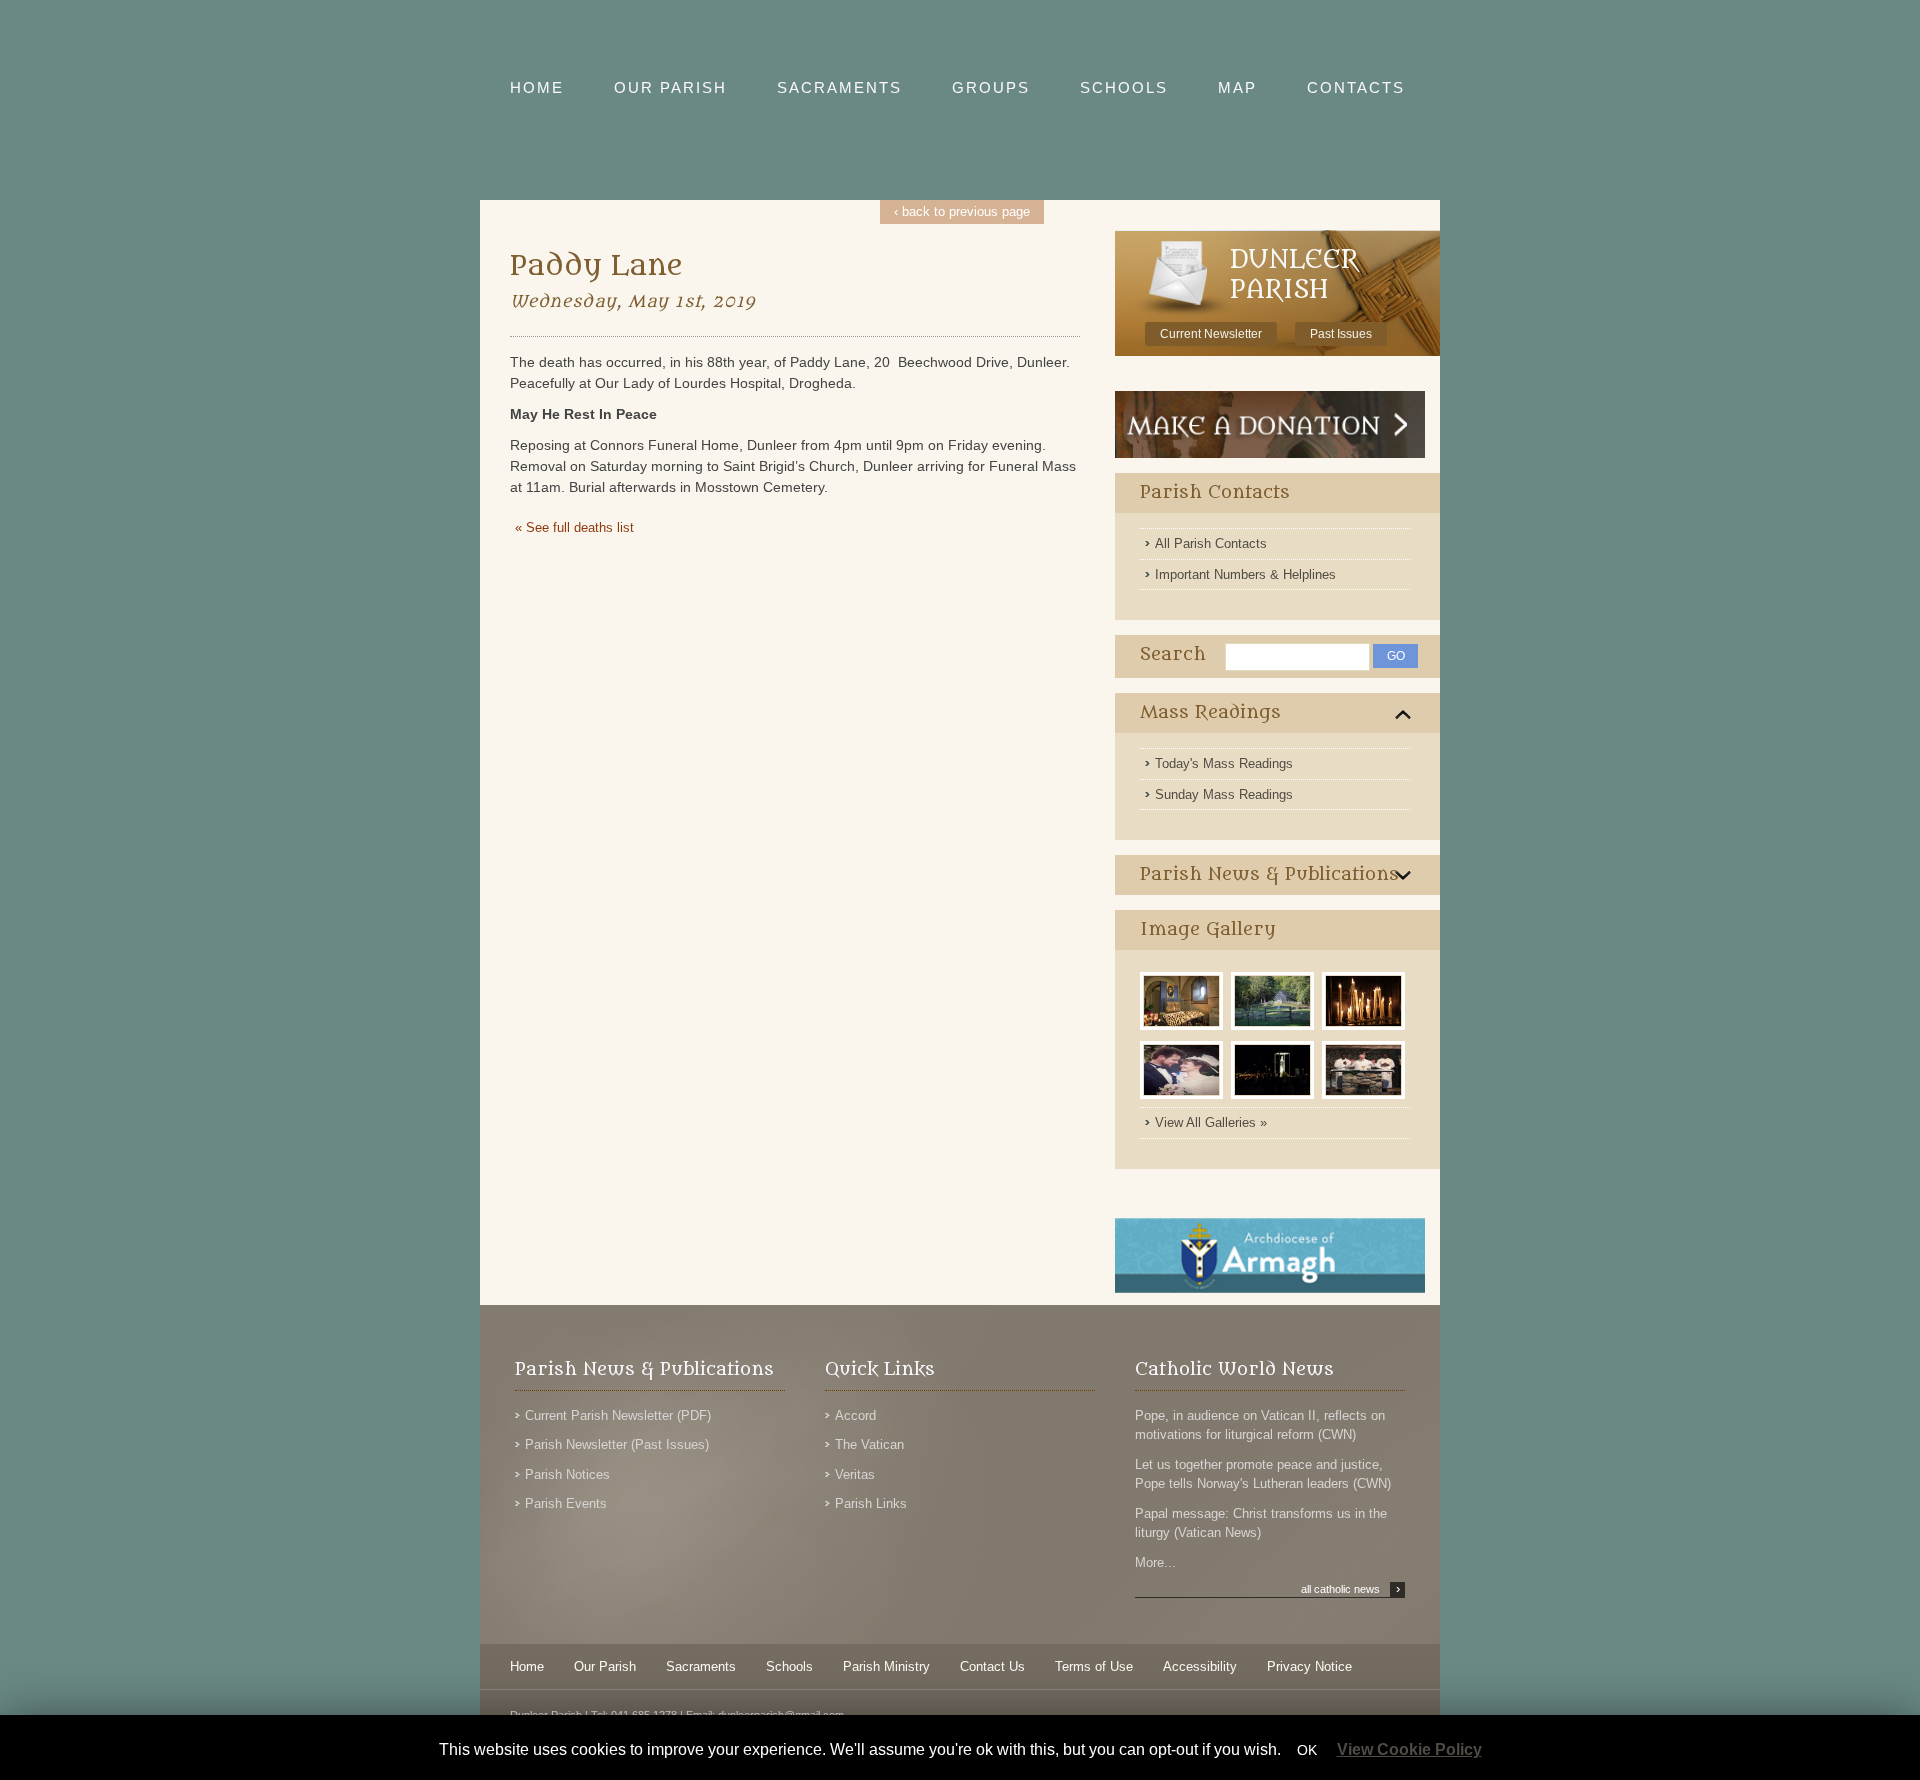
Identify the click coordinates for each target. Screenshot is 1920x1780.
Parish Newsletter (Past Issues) (617, 1444)
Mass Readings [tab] (1210, 712)
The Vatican (869, 1444)
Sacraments (701, 1666)
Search (1173, 654)
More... (1155, 1562)
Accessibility (1200, 1666)
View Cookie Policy (1409, 1749)
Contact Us (992, 1666)
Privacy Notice (1309, 1666)
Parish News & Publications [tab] (1269, 874)
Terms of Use (1094, 1666)
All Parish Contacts (1211, 543)
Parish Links (871, 1503)
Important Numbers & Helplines (1245, 574)
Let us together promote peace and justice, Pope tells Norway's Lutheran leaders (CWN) (1263, 1474)
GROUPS (991, 87)
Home (527, 1666)
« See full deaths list (574, 527)
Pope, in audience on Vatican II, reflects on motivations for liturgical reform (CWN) (1260, 1425)
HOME (537, 87)
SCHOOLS (1124, 87)
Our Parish (605, 1666)
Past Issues (1341, 334)
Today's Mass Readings (1224, 763)
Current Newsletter (1211, 334)
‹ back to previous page (962, 211)
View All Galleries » (1211, 1122)
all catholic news (1350, 1589)
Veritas (855, 1474)
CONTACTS (1356, 87)
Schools (789, 1666)
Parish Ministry (886, 1666)
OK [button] (1307, 1750)
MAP (1237, 87)
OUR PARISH (670, 87)
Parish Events (566, 1503)
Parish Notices (567, 1474)
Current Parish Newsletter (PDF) (618, 1415)
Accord (855, 1415)
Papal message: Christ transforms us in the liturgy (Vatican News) (1261, 1523)
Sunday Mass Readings (1224, 794)
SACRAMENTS (839, 87)
